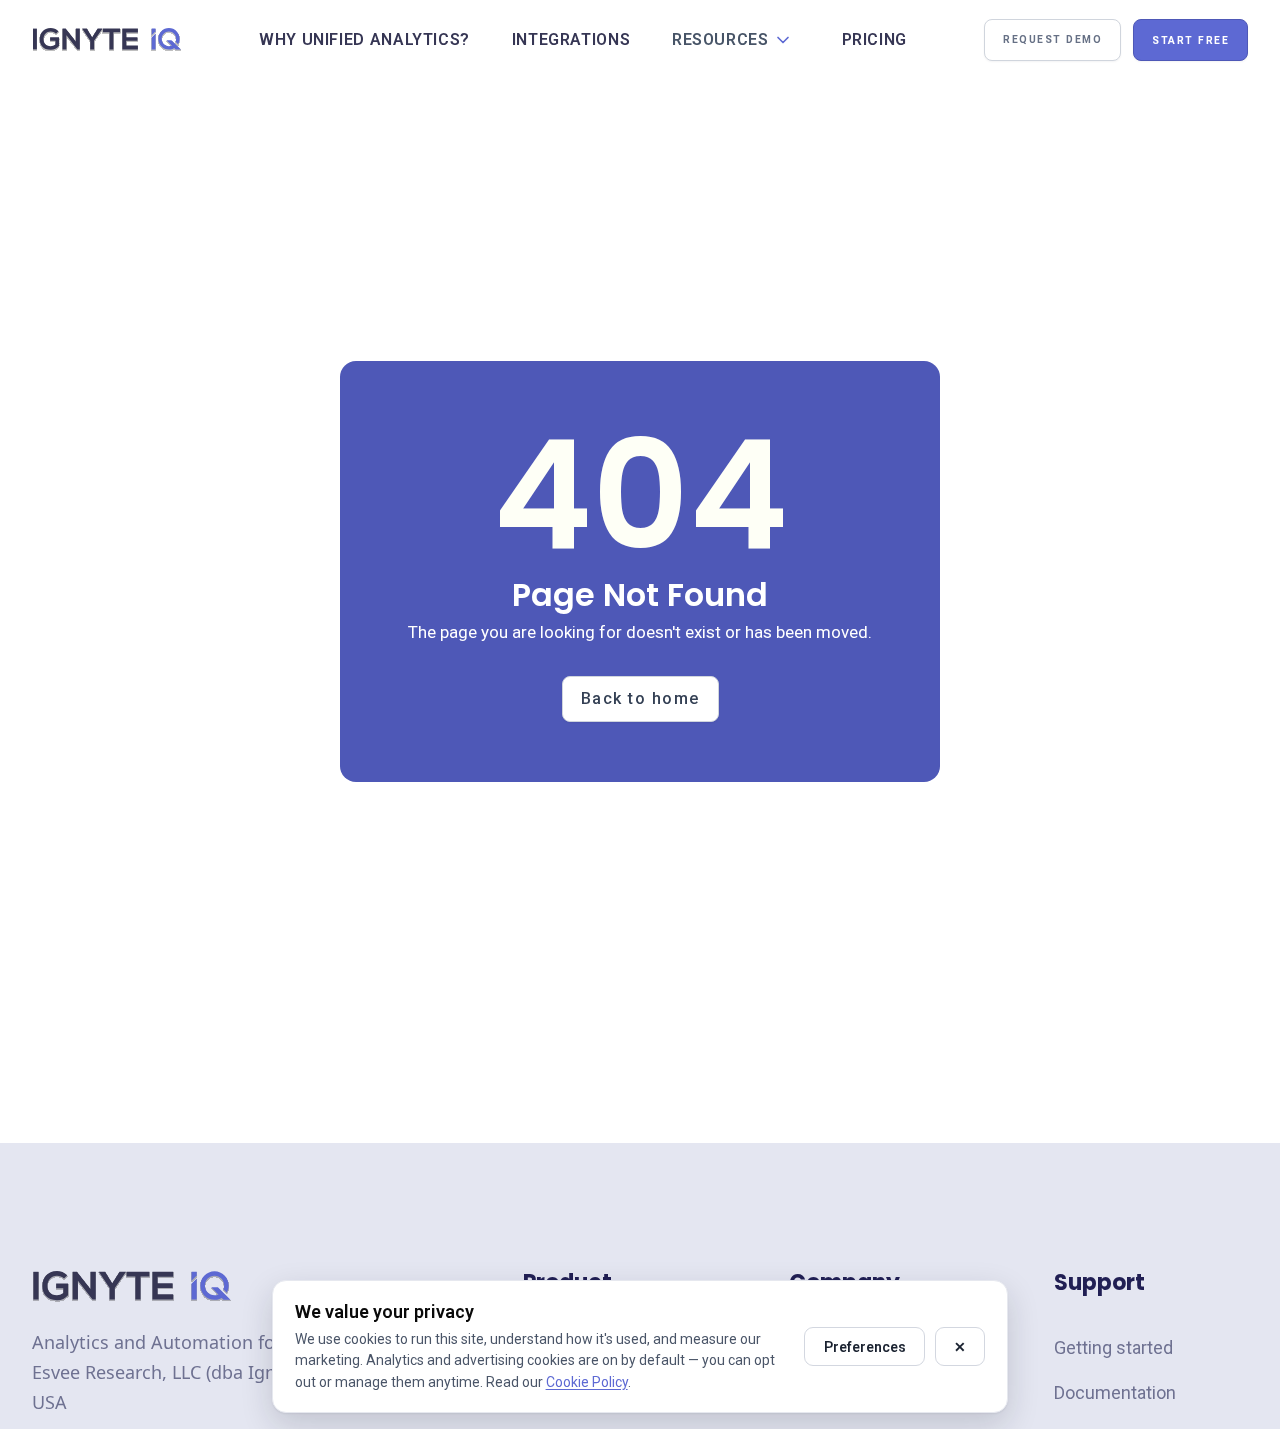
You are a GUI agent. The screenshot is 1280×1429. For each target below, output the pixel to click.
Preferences (865, 1347)
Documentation (1115, 1392)
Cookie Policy (587, 1382)
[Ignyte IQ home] (107, 40)
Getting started (1113, 1347)
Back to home (640, 698)
